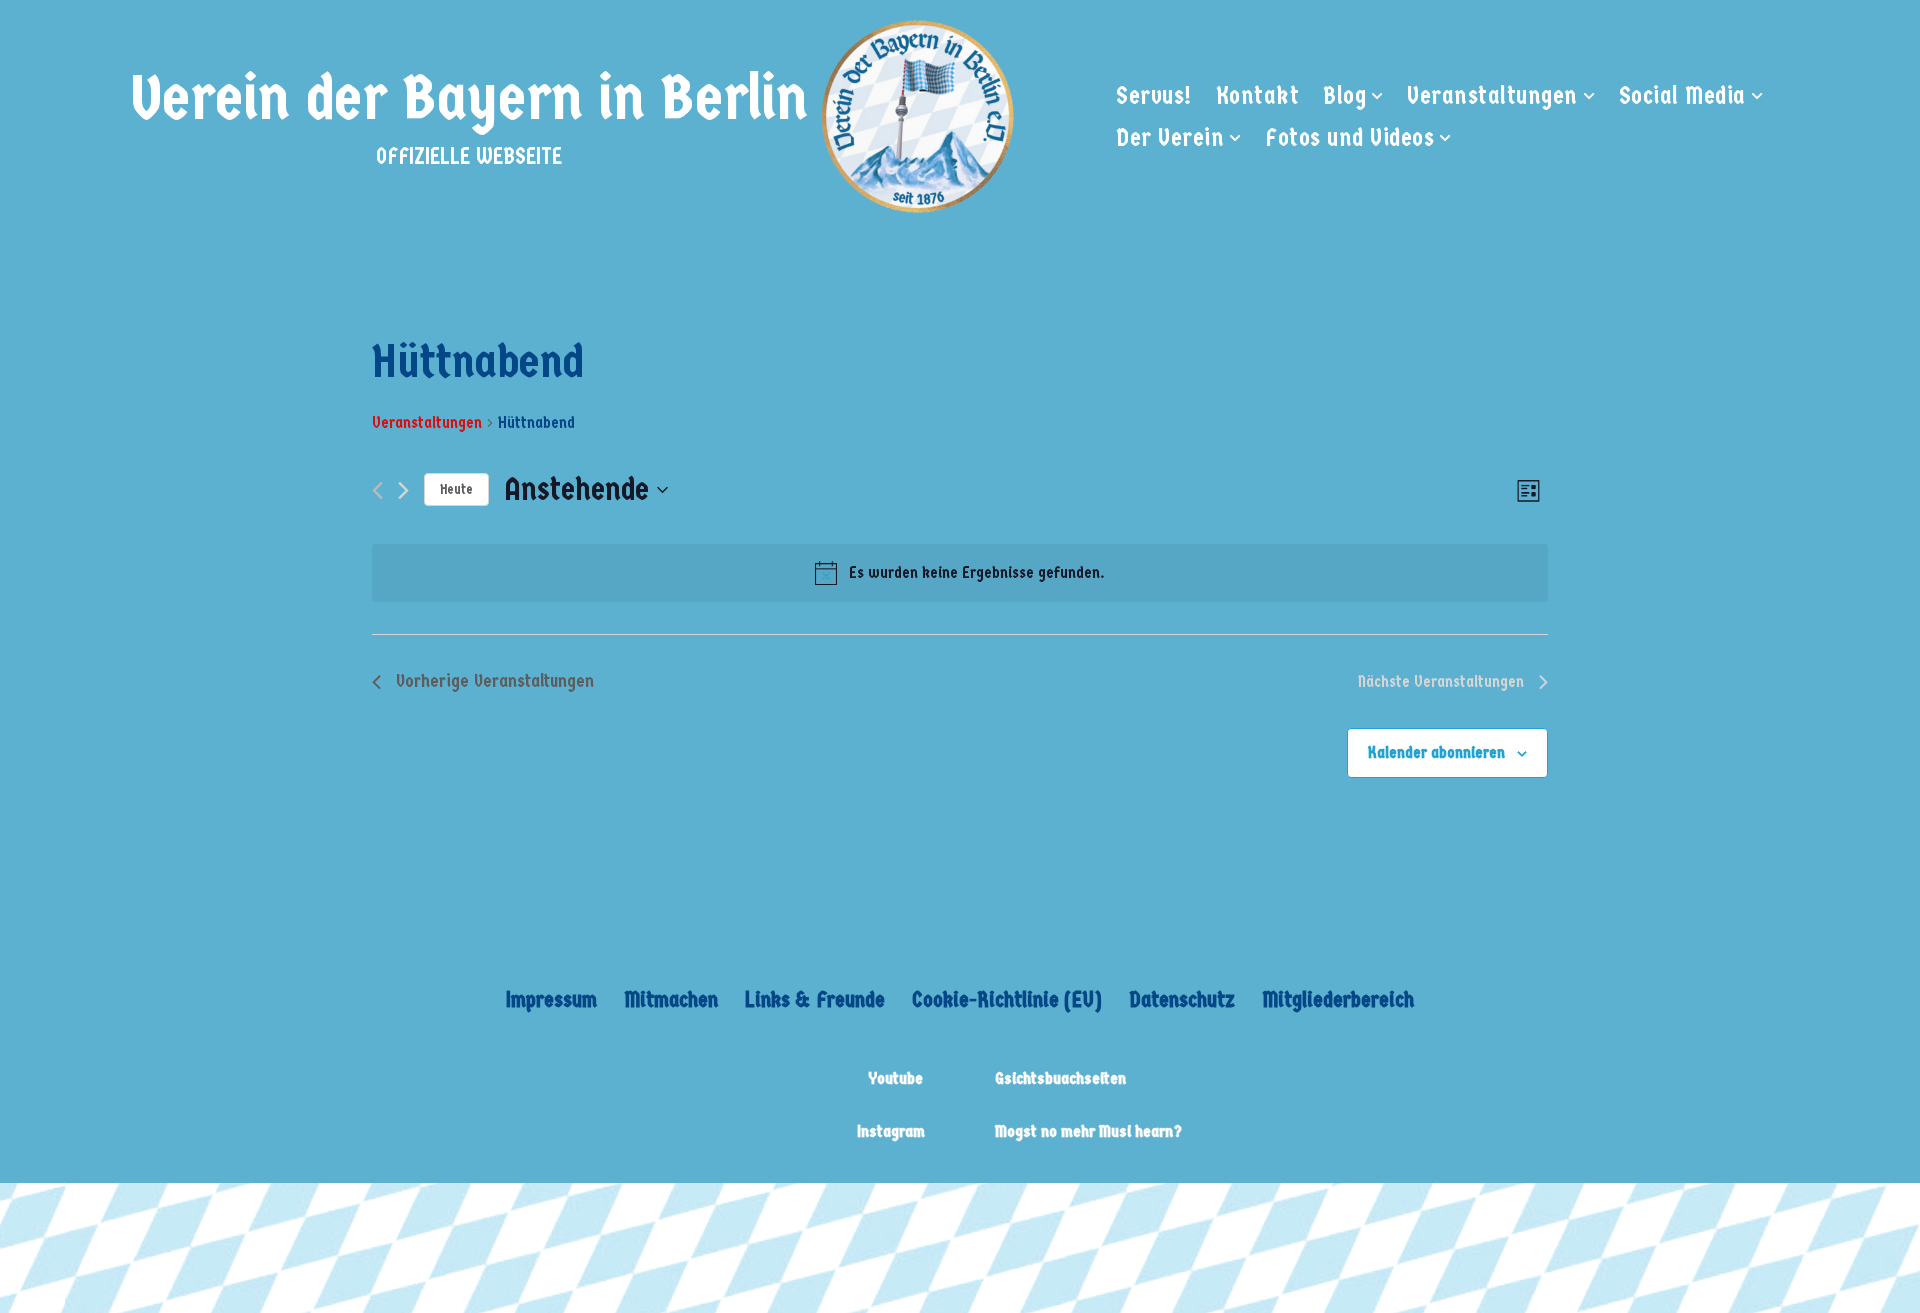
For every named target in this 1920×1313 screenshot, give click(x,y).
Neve (415, 1212)
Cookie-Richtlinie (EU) (1007, 999)
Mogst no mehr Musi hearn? (1088, 1131)
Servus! (1154, 96)
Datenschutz (1182, 999)
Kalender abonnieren (1436, 752)
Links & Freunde (815, 999)
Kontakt (1258, 96)
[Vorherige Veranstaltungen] (377, 490)
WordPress (689, 1212)
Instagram (891, 1131)
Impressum (551, 999)
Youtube (895, 1078)
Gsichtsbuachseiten (1060, 1078)
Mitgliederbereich (1338, 999)
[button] (1377, 96)
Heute (456, 489)
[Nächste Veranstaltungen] (403, 490)
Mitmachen (671, 999)
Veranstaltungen (427, 422)
